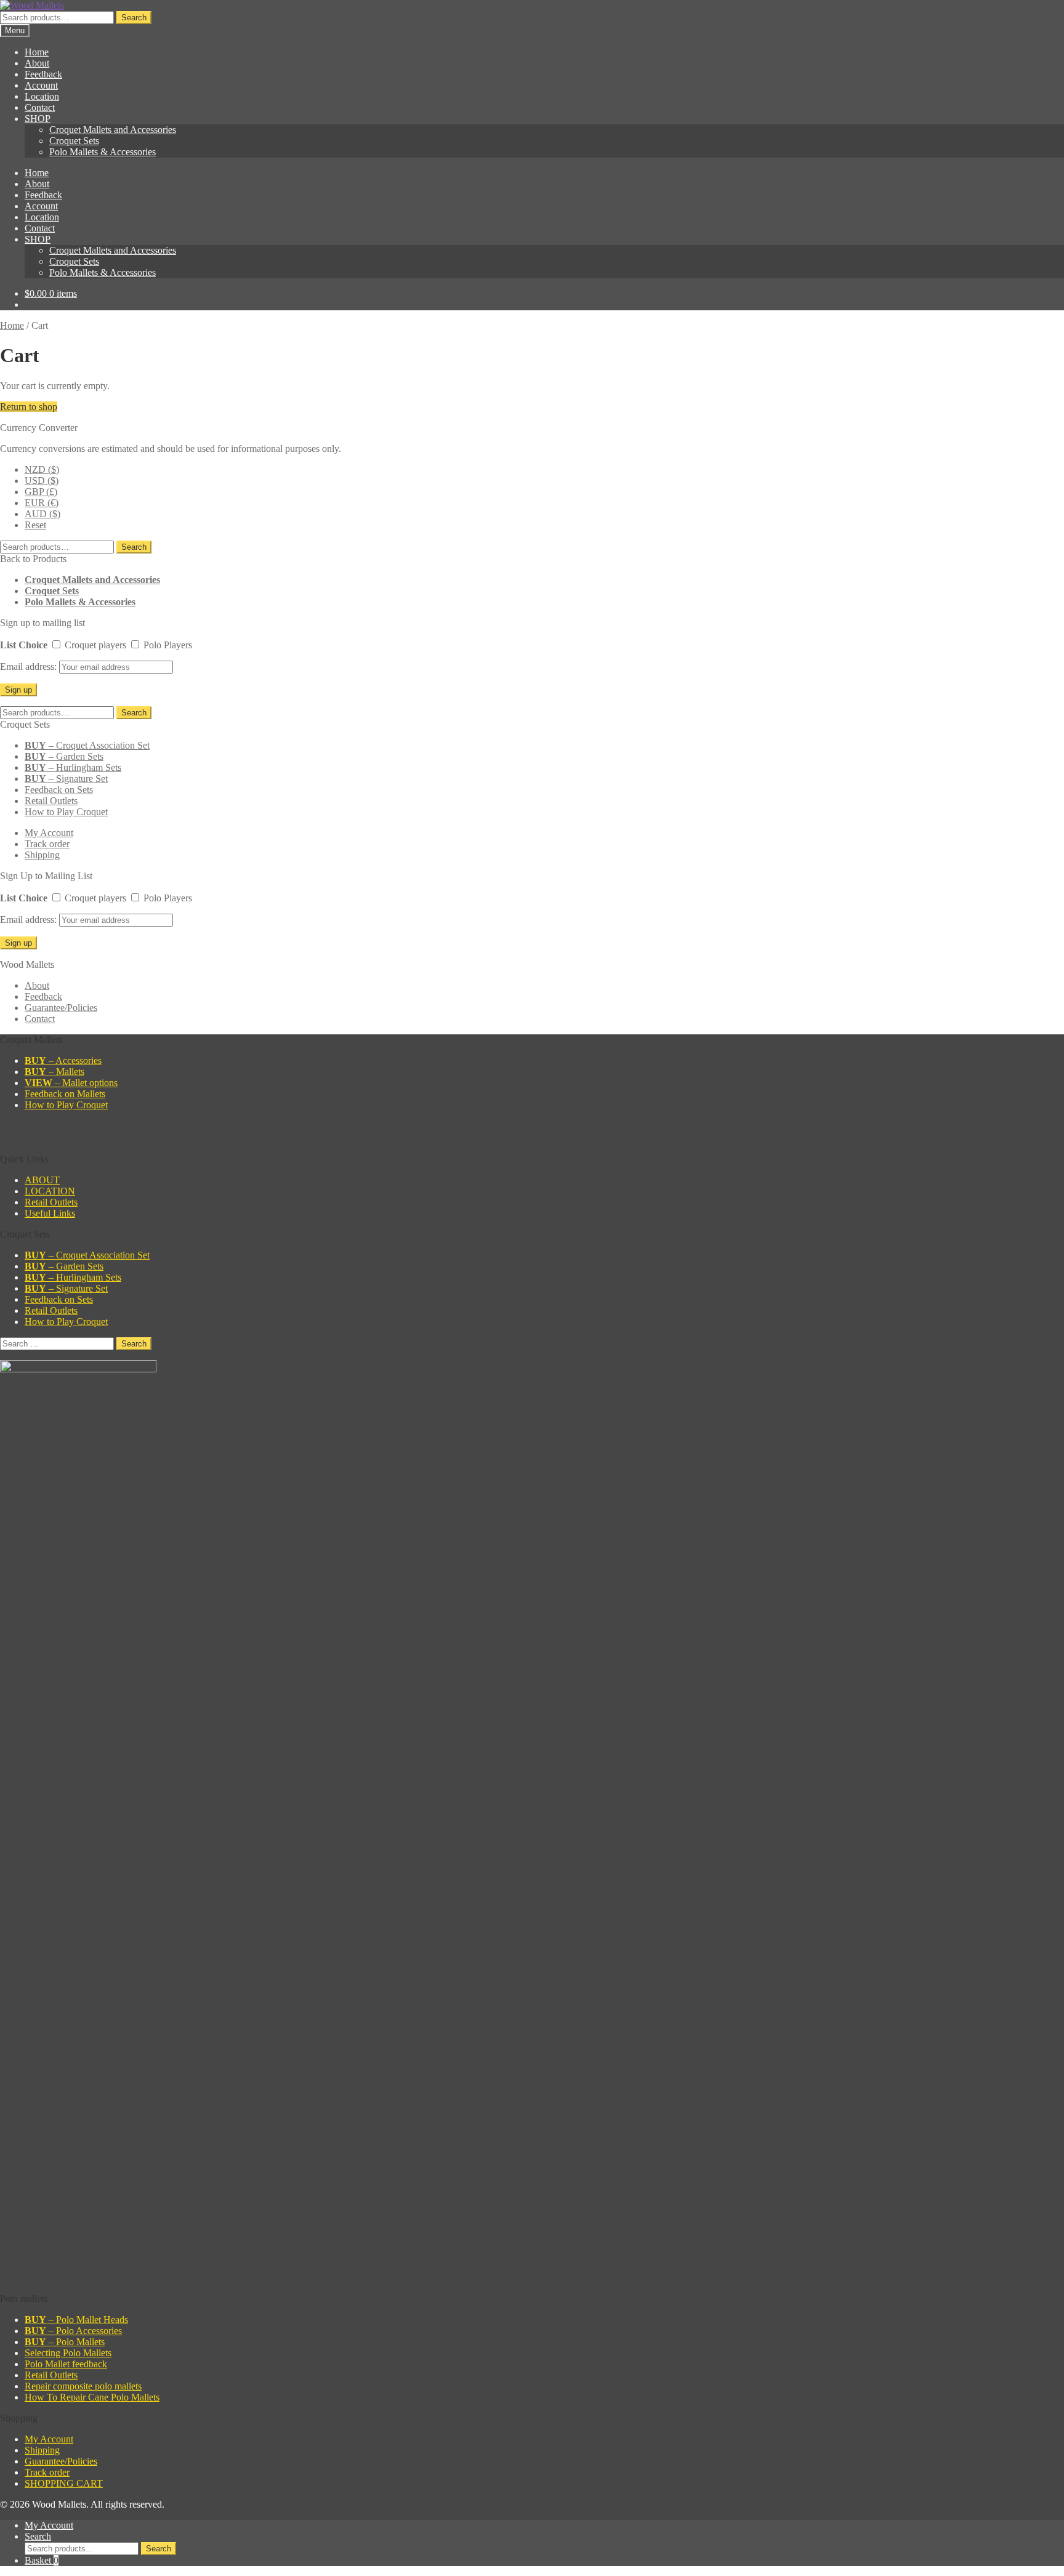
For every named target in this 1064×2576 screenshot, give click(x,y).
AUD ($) (42, 514)
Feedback (43, 74)
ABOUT (42, 1180)
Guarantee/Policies (61, 1008)
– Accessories (63, 1061)
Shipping (42, 855)
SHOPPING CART (64, 2483)
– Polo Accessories (73, 2331)
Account (41, 85)
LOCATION (50, 1191)
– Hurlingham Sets (73, 767)
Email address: (30, 666)
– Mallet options (71, 1083)
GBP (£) (41, 492)
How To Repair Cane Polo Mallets (92, 2397)
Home (37, 52)
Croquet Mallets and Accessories (113, 130)
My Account (49, 833)
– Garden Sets (64, 756)
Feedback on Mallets (65, 1094)
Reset (35, 525)
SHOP (38, 119)
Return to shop (29, 407)
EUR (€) (42, 503)
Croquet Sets (74, 141)
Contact (40, 107)
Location (42, 96)
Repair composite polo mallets (83, 2386)
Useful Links (50, 1213)
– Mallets (54, 1072)
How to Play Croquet (66, 812)
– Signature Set (66, 779)
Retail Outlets (51, 801)
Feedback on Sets (59, 790)
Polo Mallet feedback (66, 2364)
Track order (47, 844)
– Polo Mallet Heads (76, 2320)
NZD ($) (42, 469)
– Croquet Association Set (87, 745)
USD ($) (42, 481)
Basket (42, 2560)
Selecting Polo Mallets (68, 2353)
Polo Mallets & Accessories (103, 152)
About (37, 63)
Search (134, 18)
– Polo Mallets (65, 2342)
